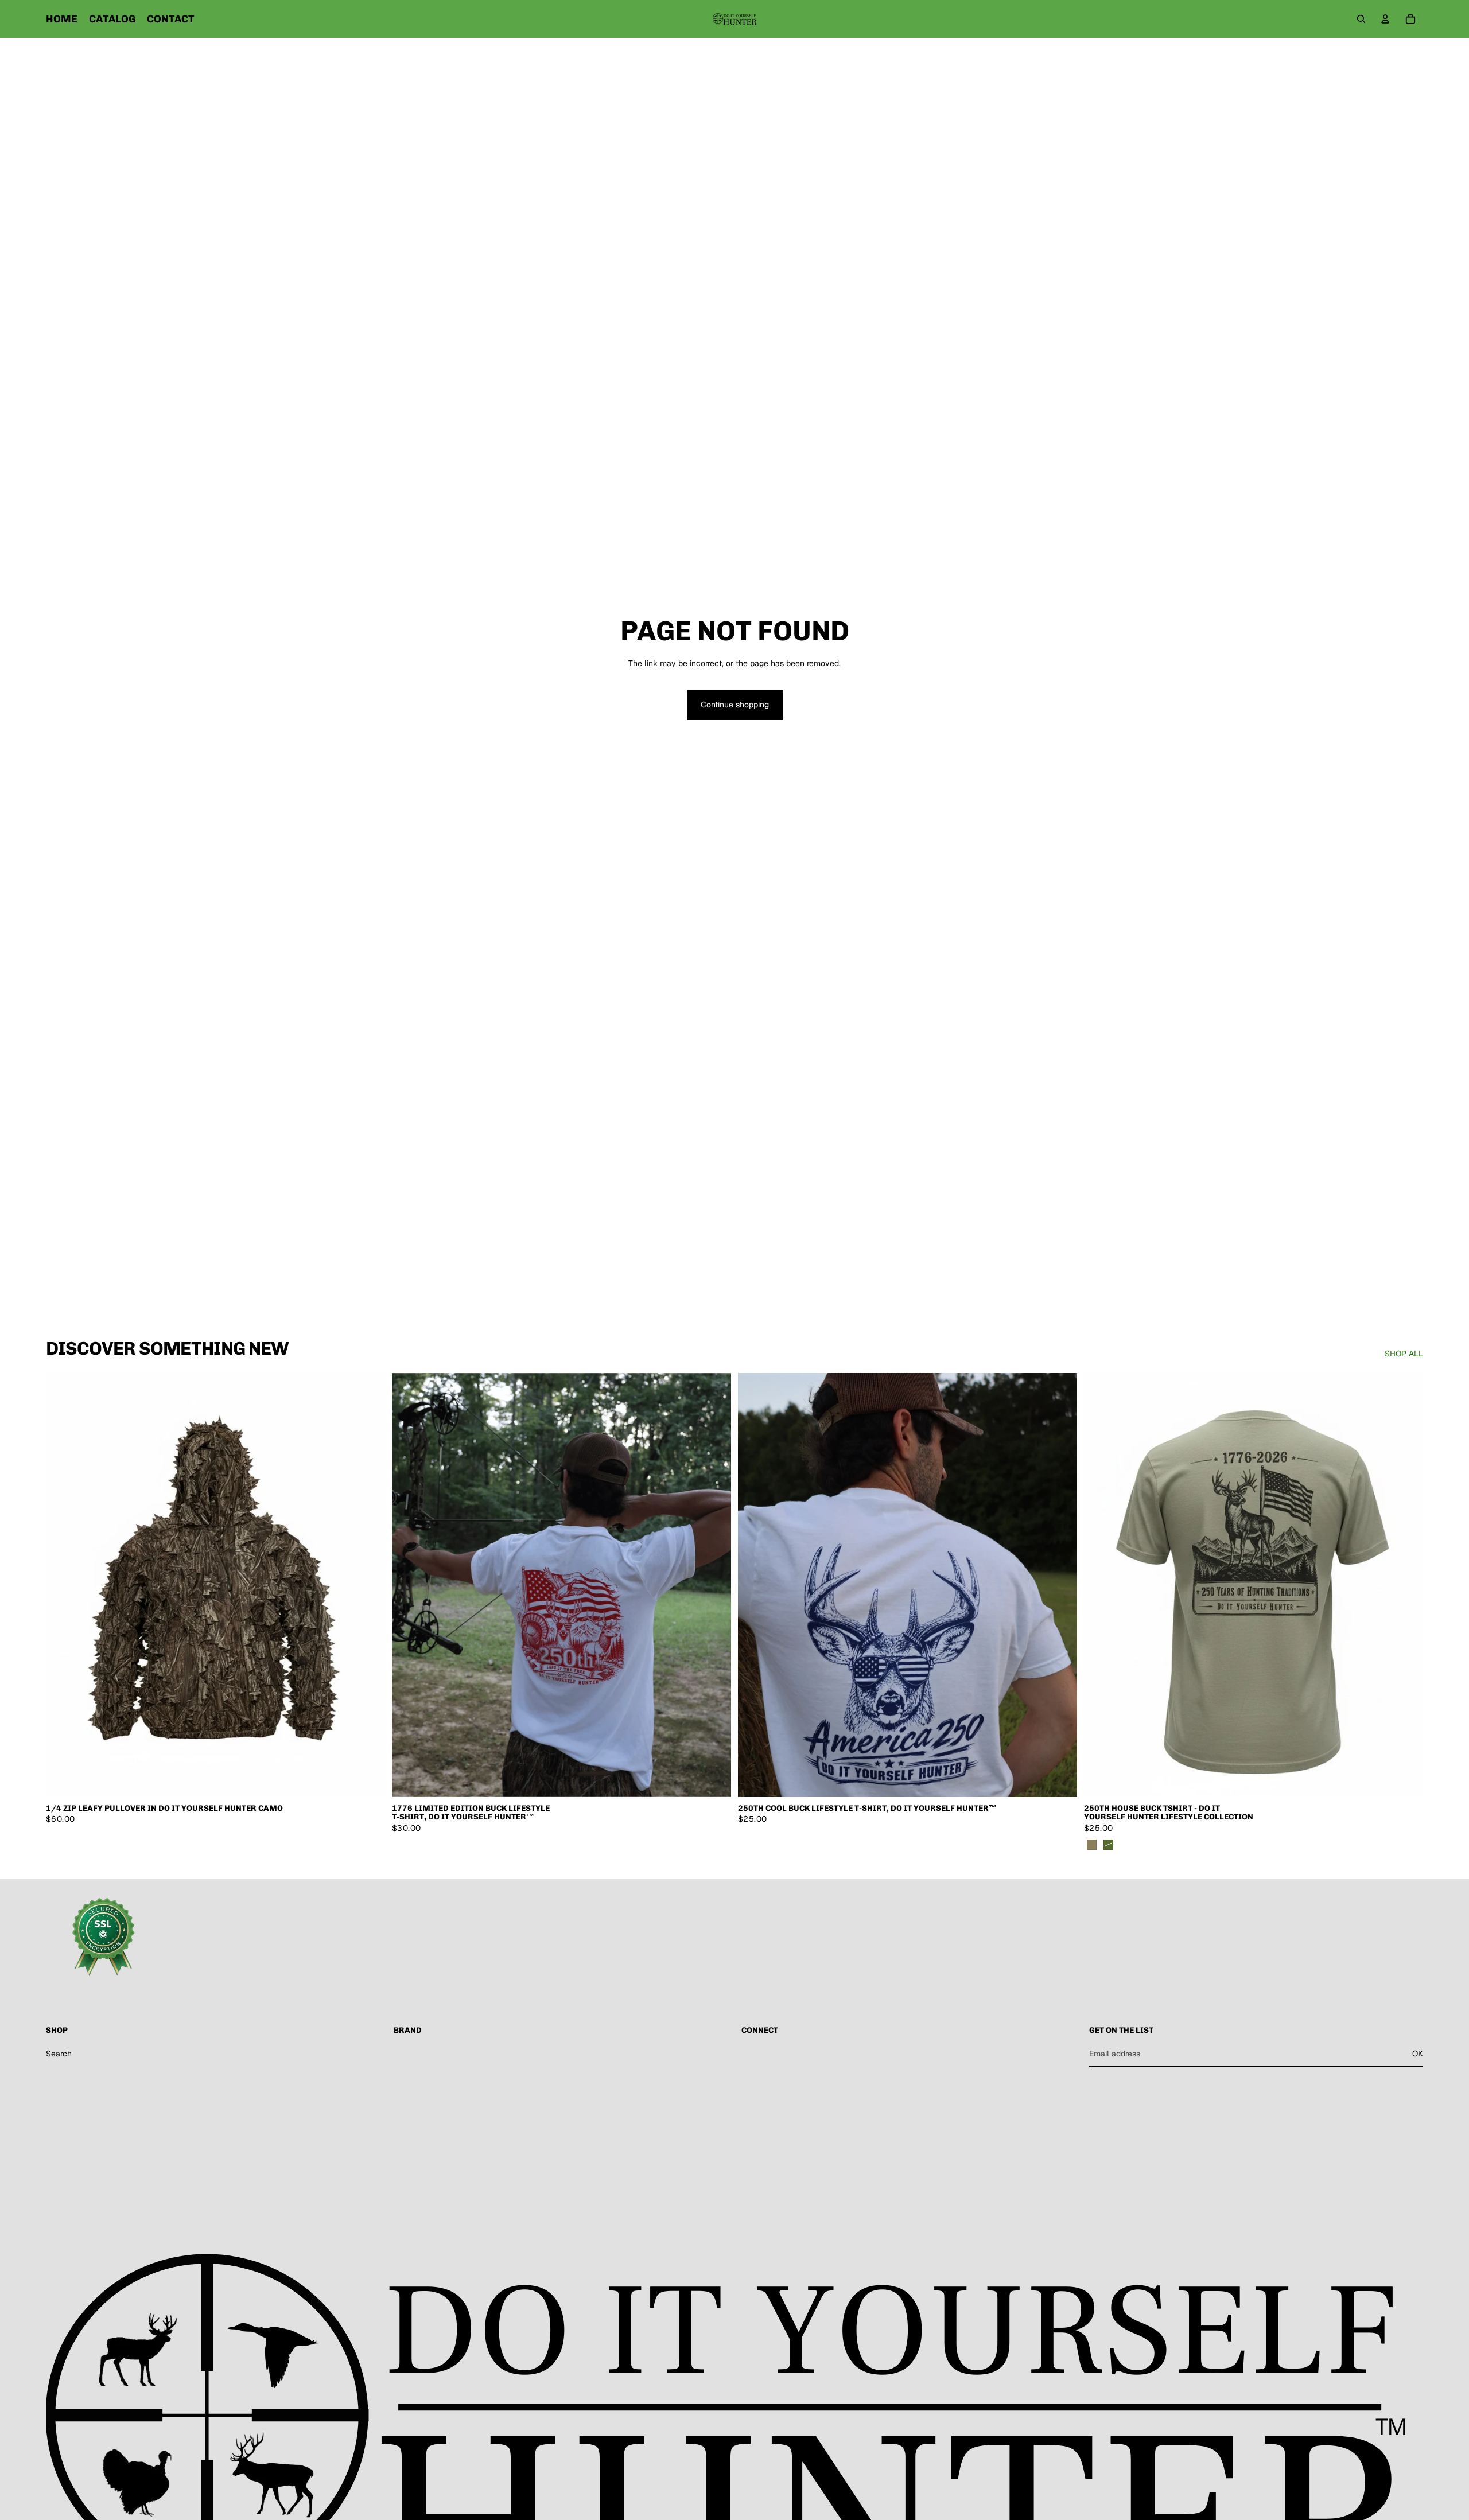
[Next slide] (714, 1585)
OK (1418, 2054)
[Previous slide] (409, 1585)
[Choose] (367, 1779)
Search (59, 2054)
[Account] (1385, 19)
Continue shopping (735, 705)
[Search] (1361, 19)
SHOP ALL (1404, 1354)
